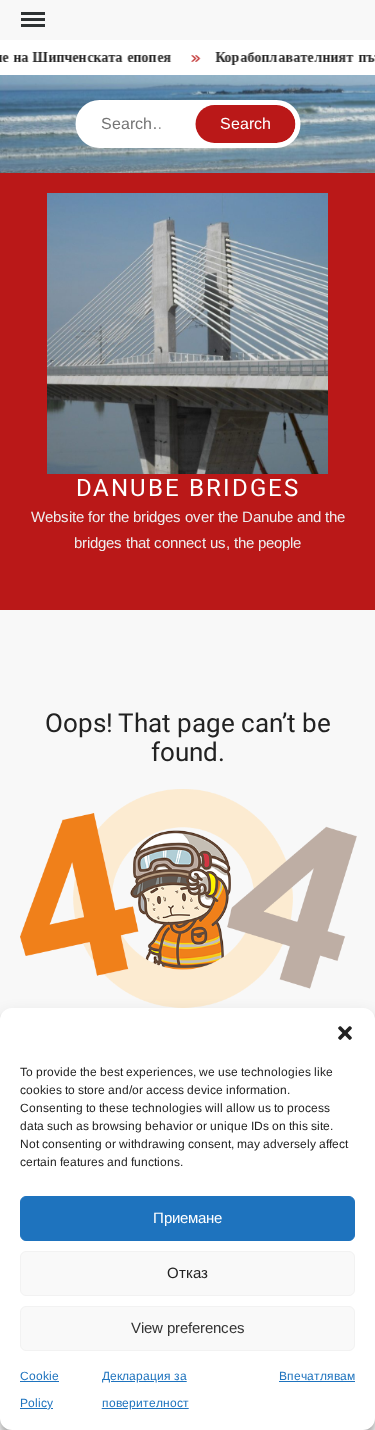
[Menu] (31, 20)
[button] (345, 1033)
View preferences (188, 1327)
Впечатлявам (317, 1376)
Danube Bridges (188, 488)
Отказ (187, 1272)
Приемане (187, 1217)
